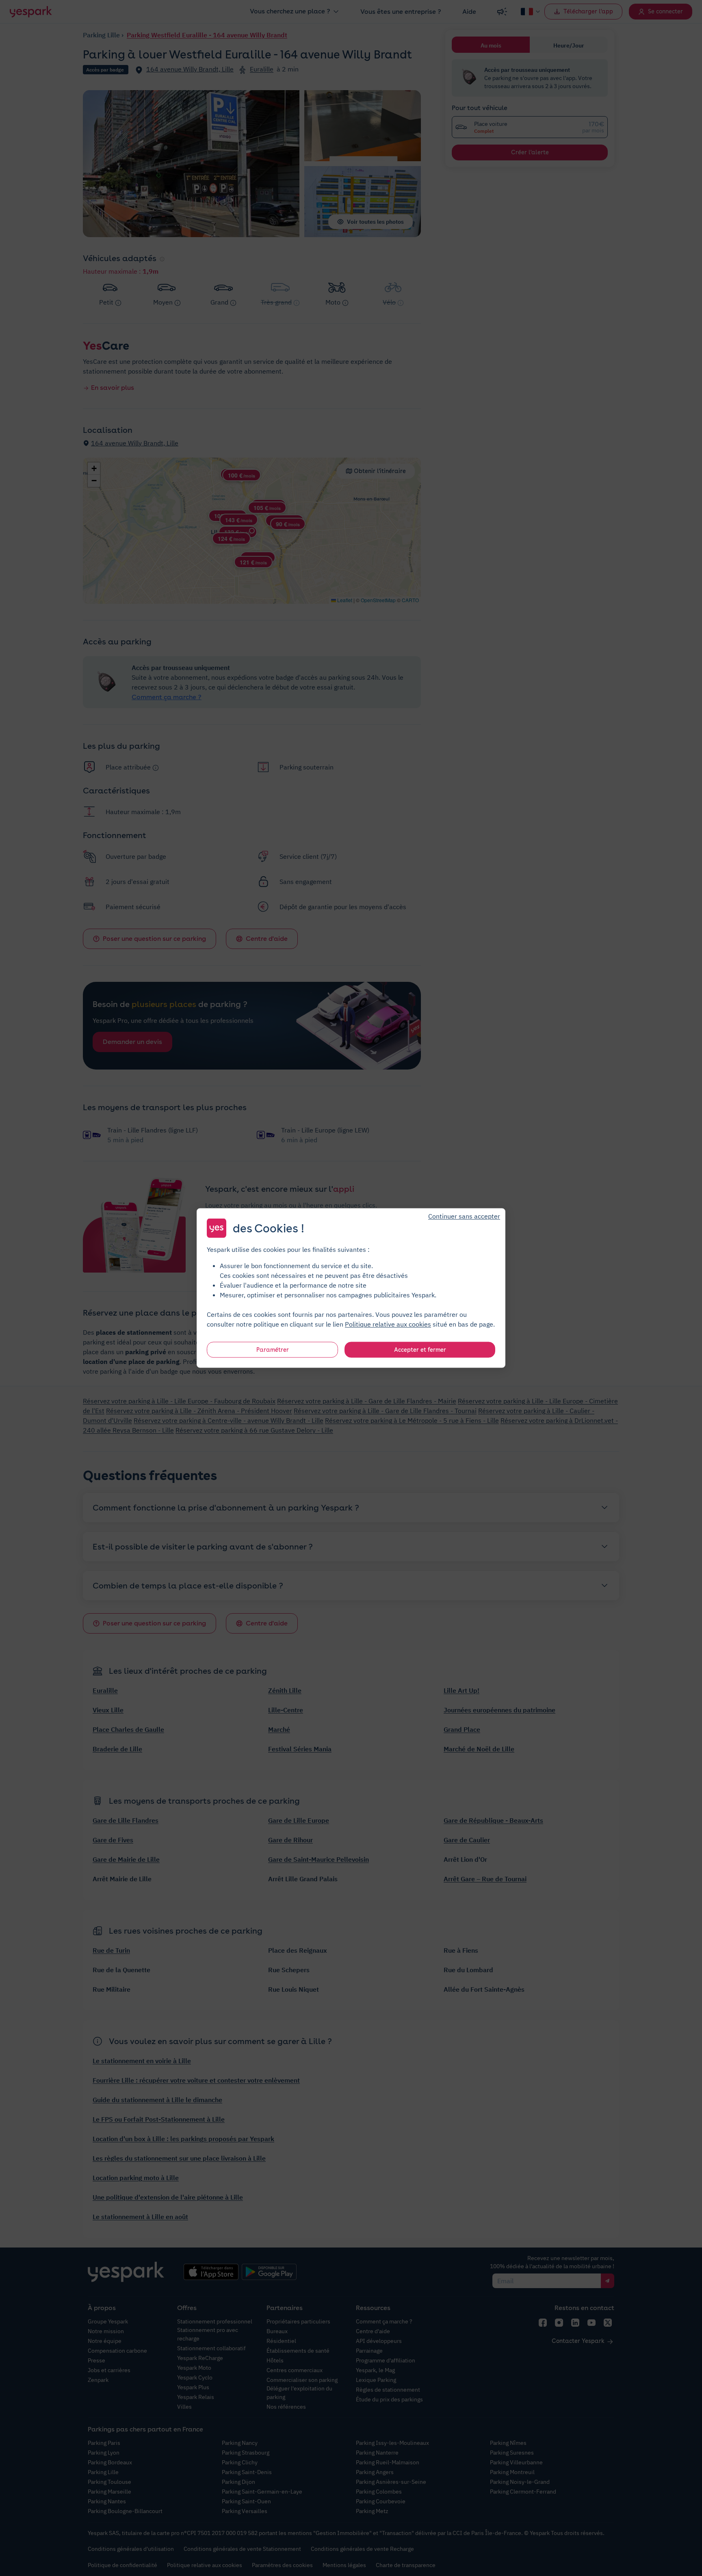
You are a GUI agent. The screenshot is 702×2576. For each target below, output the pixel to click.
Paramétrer (273, 1350)
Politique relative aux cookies (388, 1324)
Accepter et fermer (420, 1350)
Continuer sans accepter (464, 1216)
